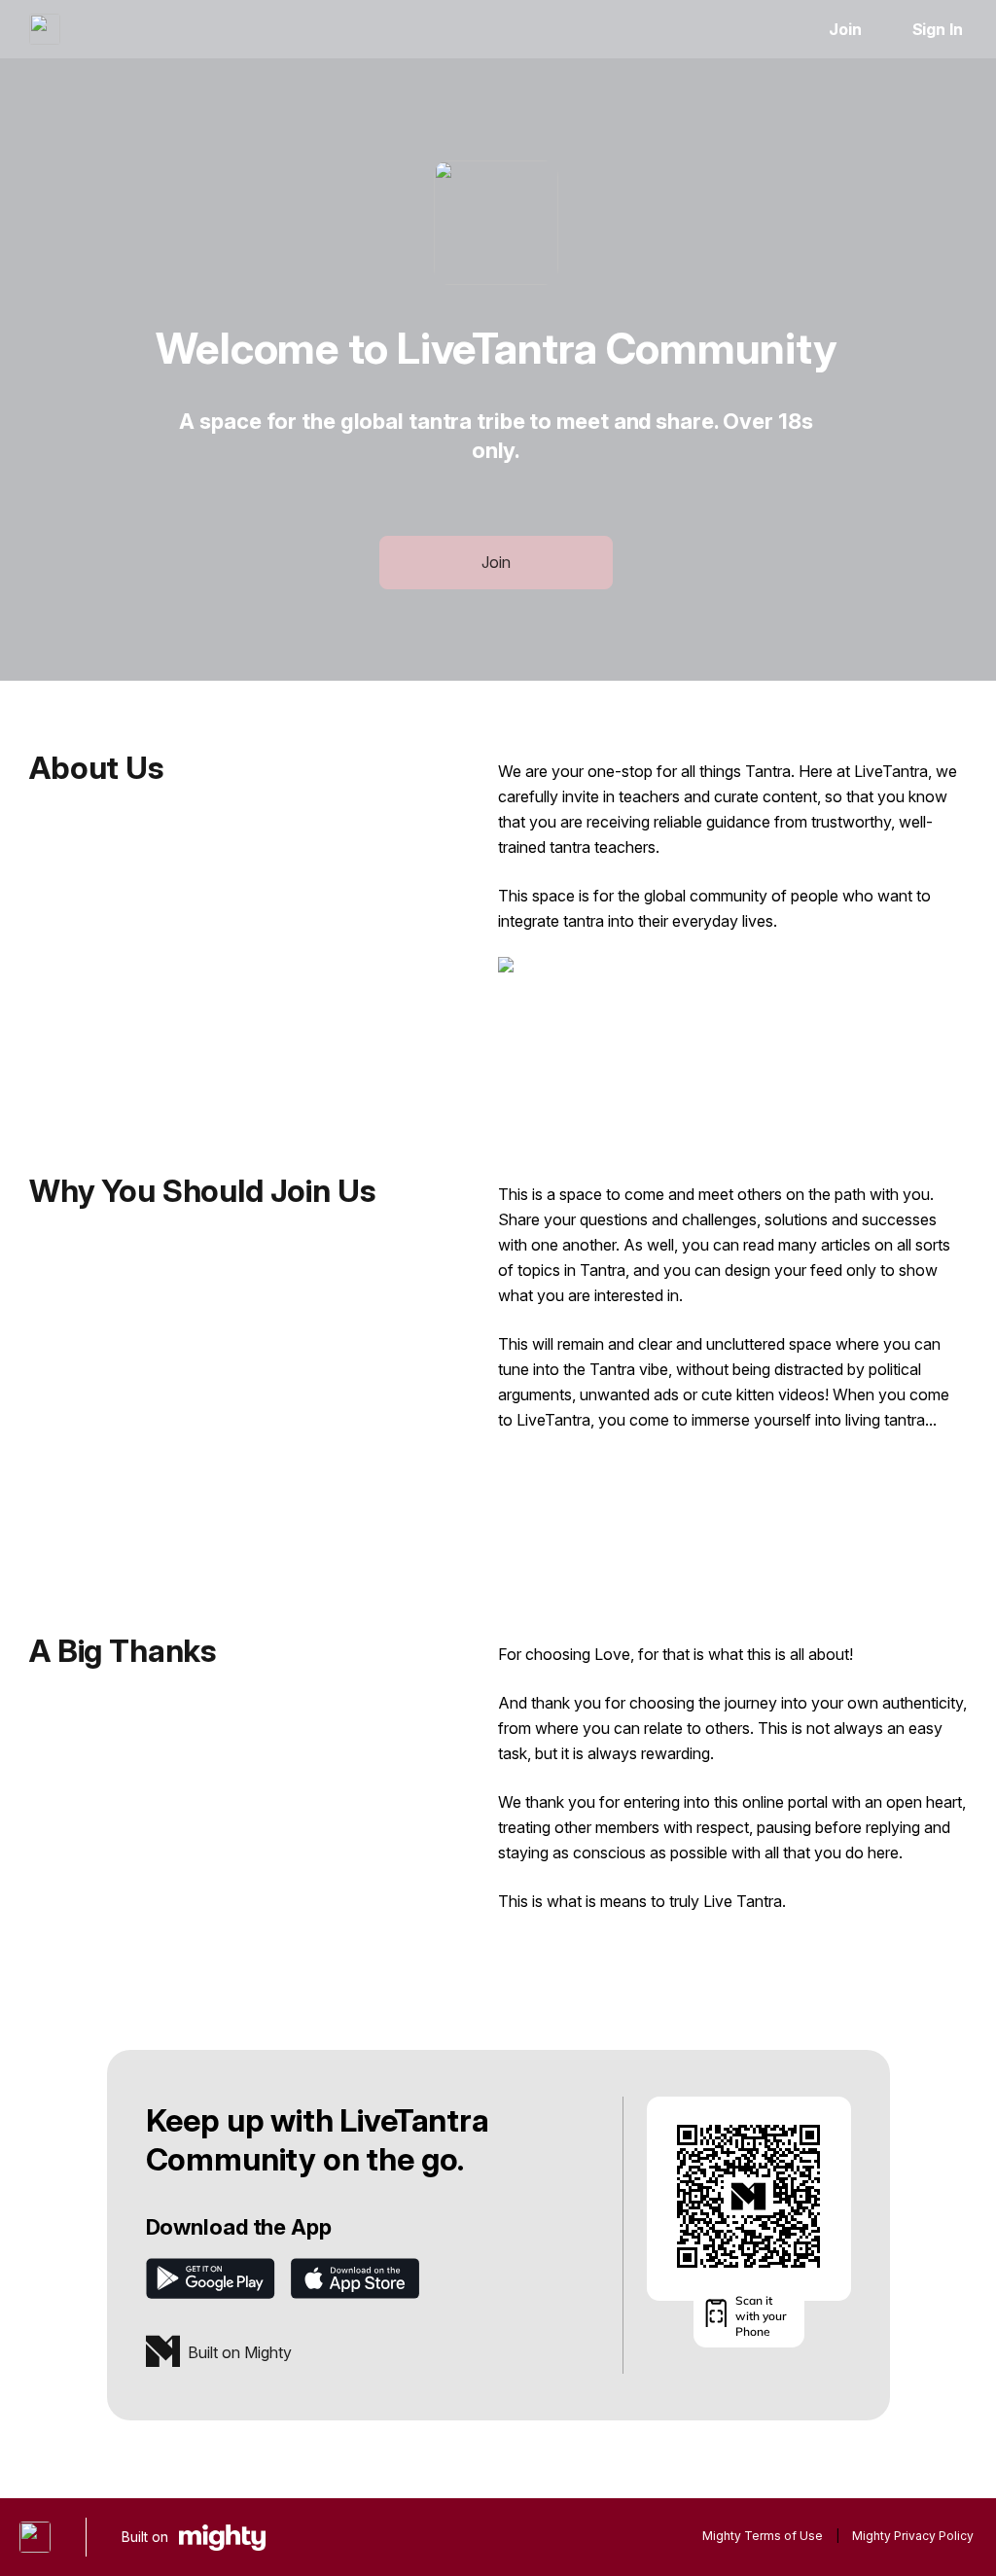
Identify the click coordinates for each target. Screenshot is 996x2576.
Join (845, 29)
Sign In (938, 29)
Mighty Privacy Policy (913, 2536)
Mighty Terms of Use (763, 2536)
